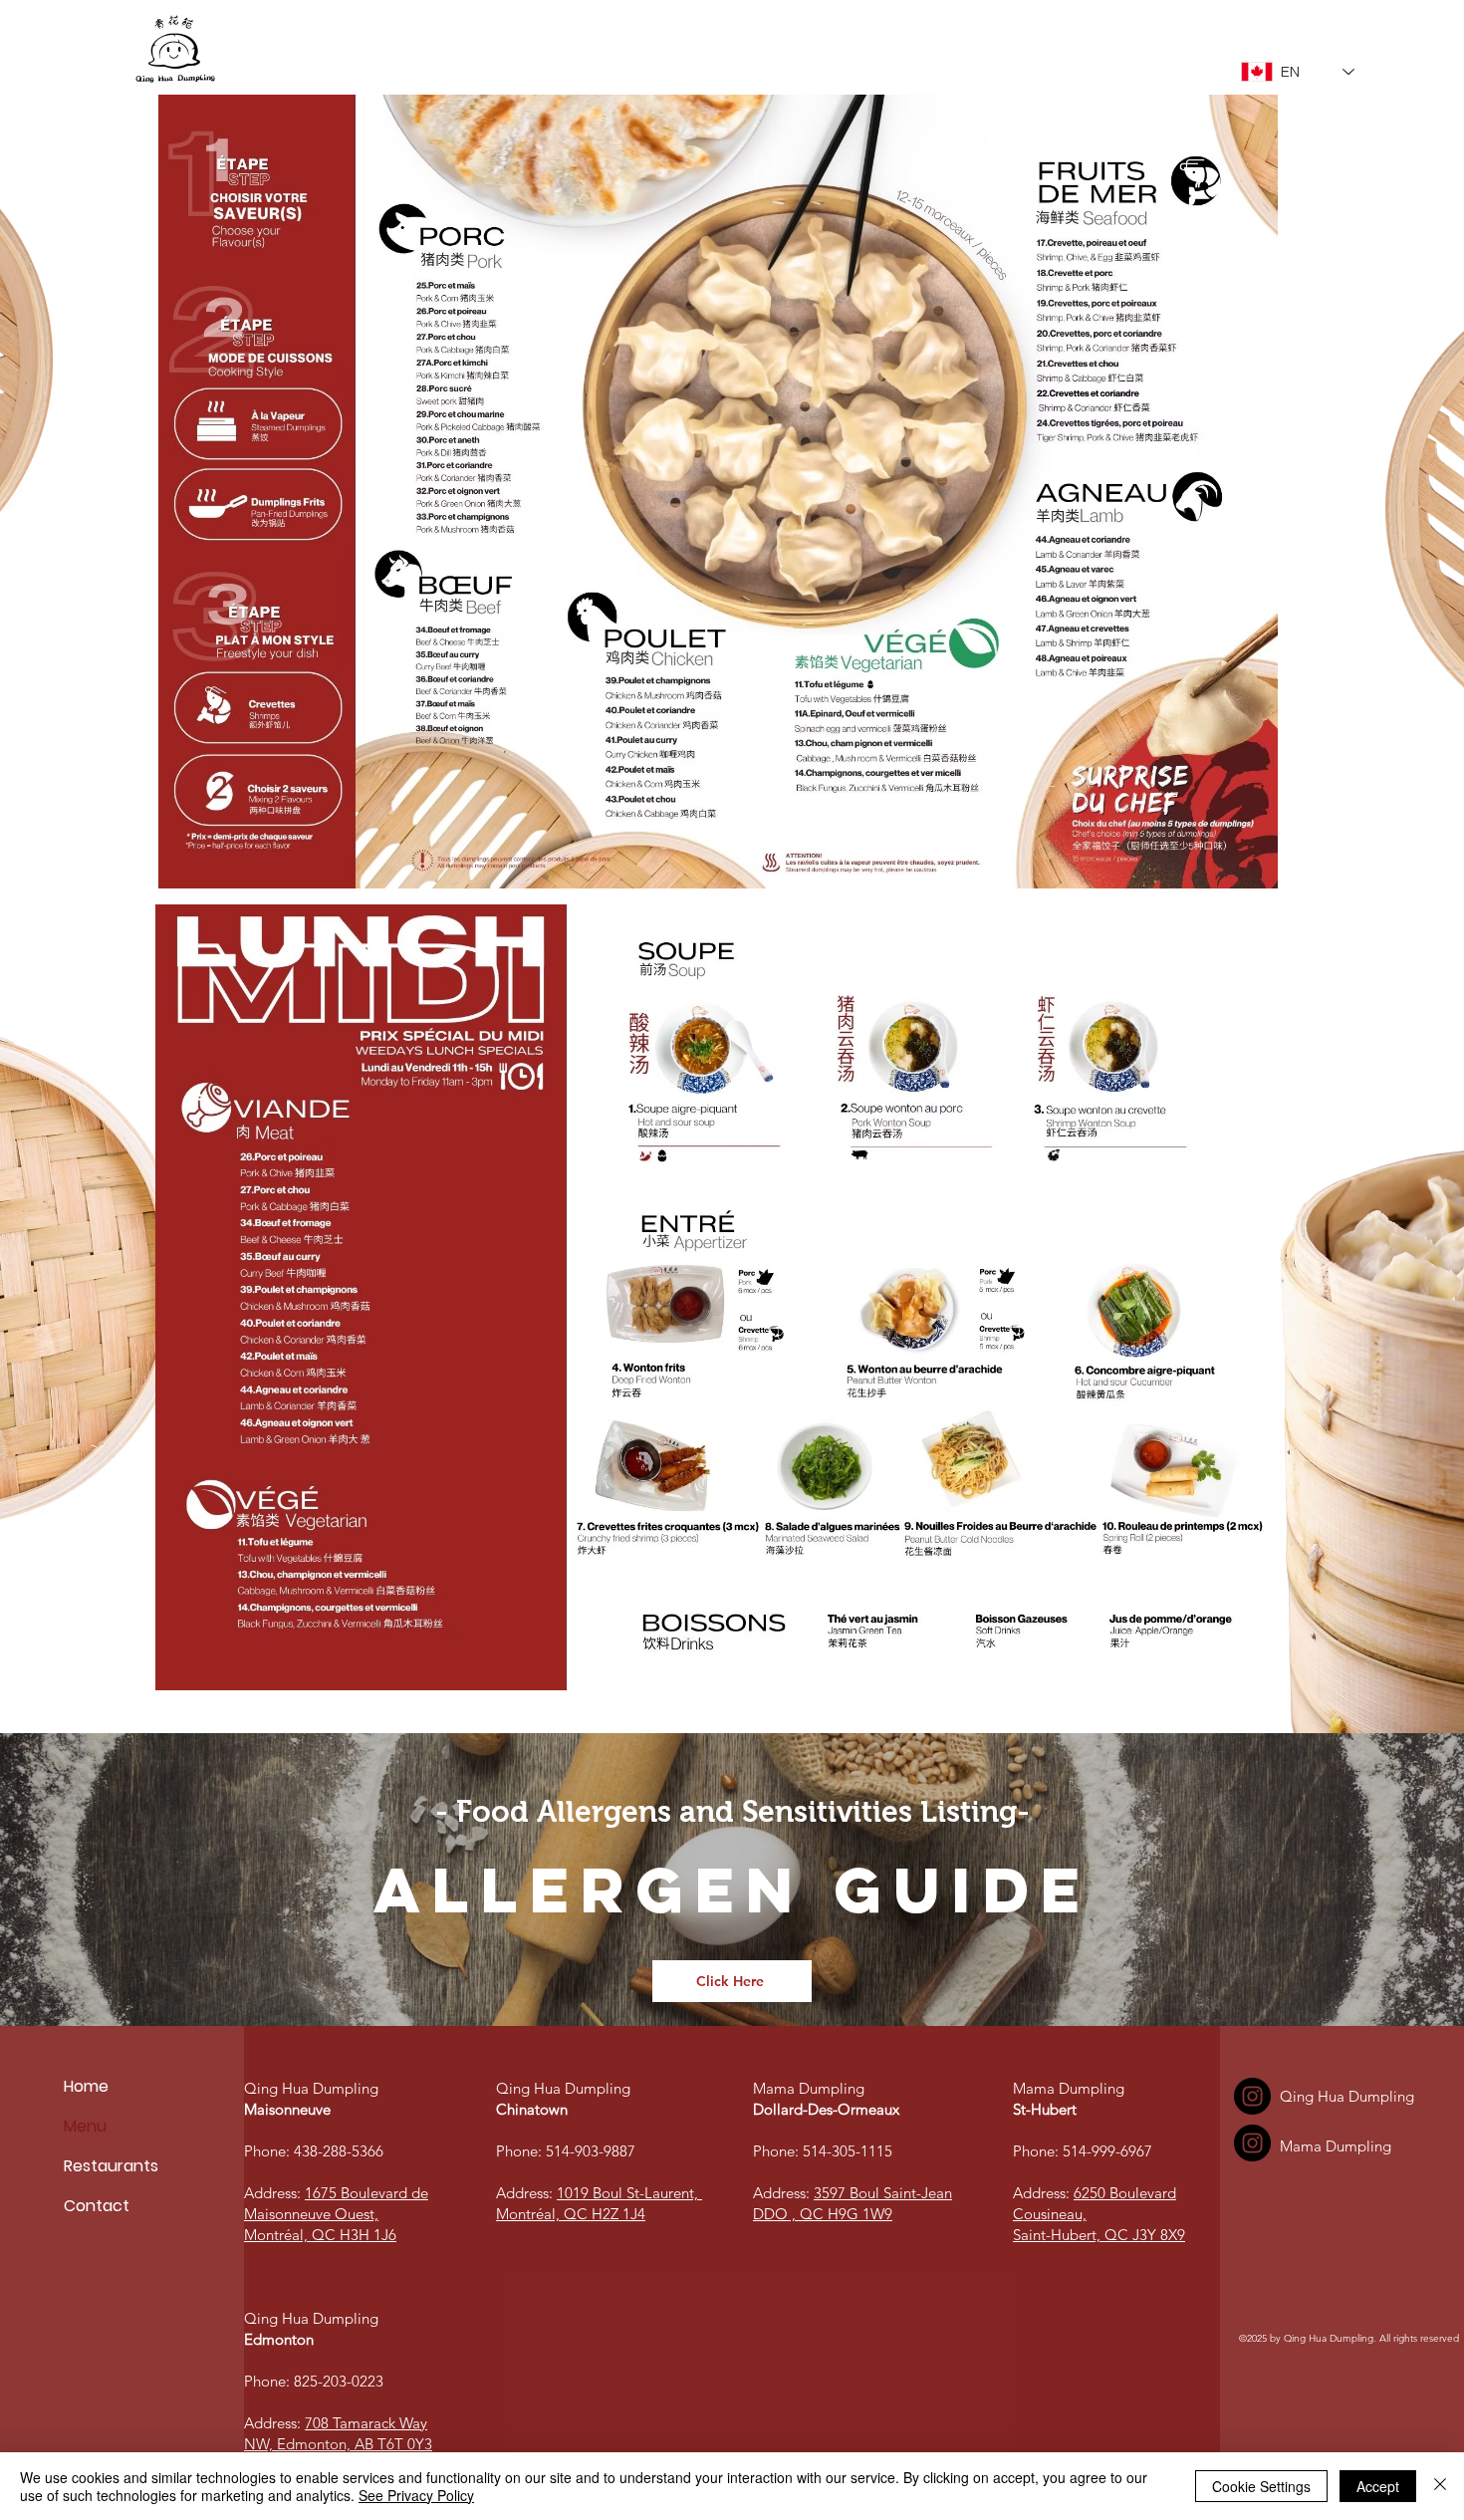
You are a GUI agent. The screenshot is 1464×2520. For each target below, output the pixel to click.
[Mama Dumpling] (1252, 2143)
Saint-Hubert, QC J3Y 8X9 (1099, 2235)
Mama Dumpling (811, 2088)
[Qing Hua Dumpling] (1252, 2096)
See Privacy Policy (416, 2495)
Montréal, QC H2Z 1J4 (571, 2214)
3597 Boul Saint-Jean (883, 2193)
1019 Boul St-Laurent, (629, 2193)
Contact (97, 2206)
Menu (85, 2126)
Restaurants (111, 2166)
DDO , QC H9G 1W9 (823, 2214)
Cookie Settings (1261, 2486)
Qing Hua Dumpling (313, 2088)
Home (86, 2086)
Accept (1378, 2486)
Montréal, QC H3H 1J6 (320, 2235)
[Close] (1440, 2486)
